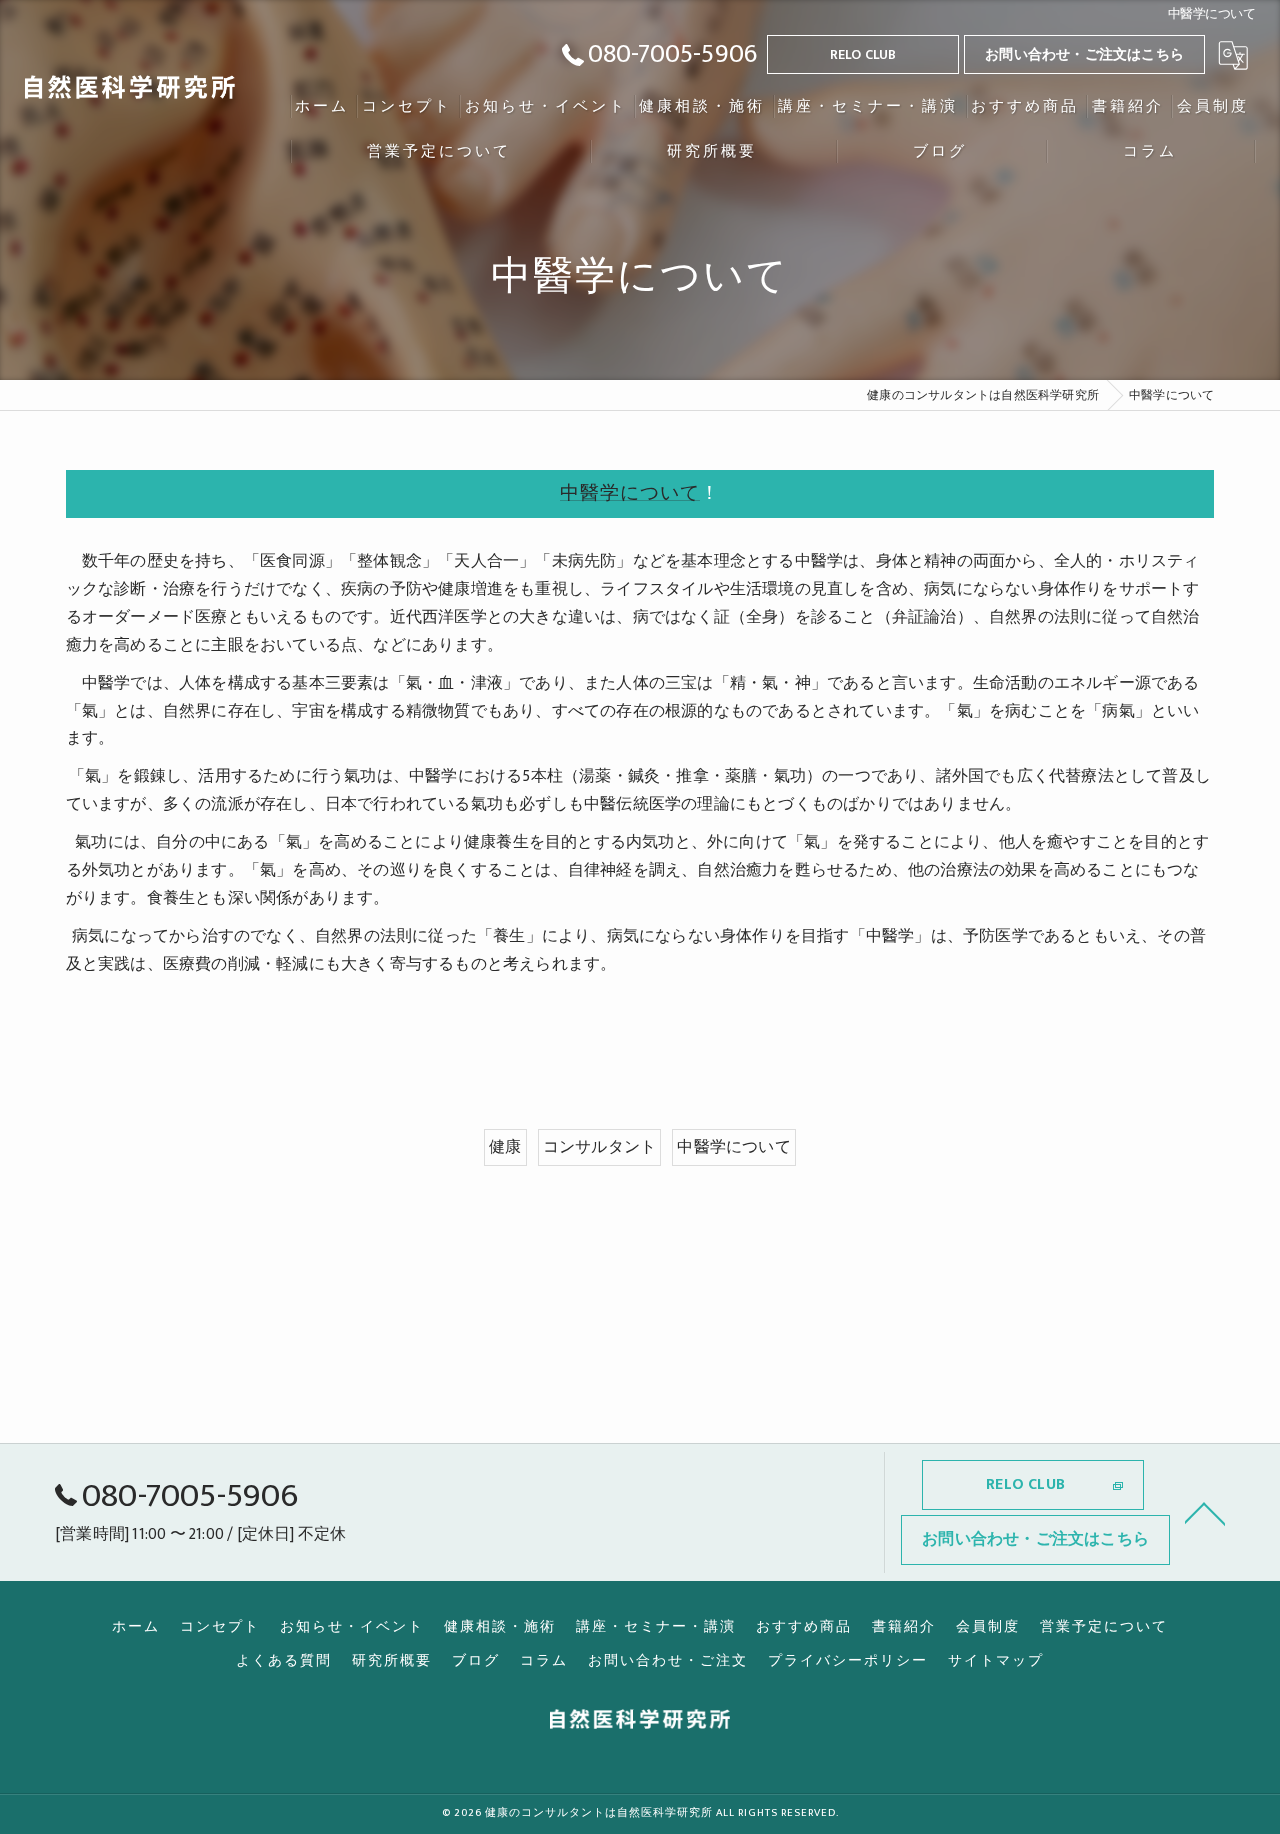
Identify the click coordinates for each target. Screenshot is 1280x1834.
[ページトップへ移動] (1205, 1512)
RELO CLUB (863, 54)
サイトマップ (996, 1661)
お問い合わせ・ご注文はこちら (1084, 54)
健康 (505, 1147)
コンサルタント (599, 1147)
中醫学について (630, 493)
